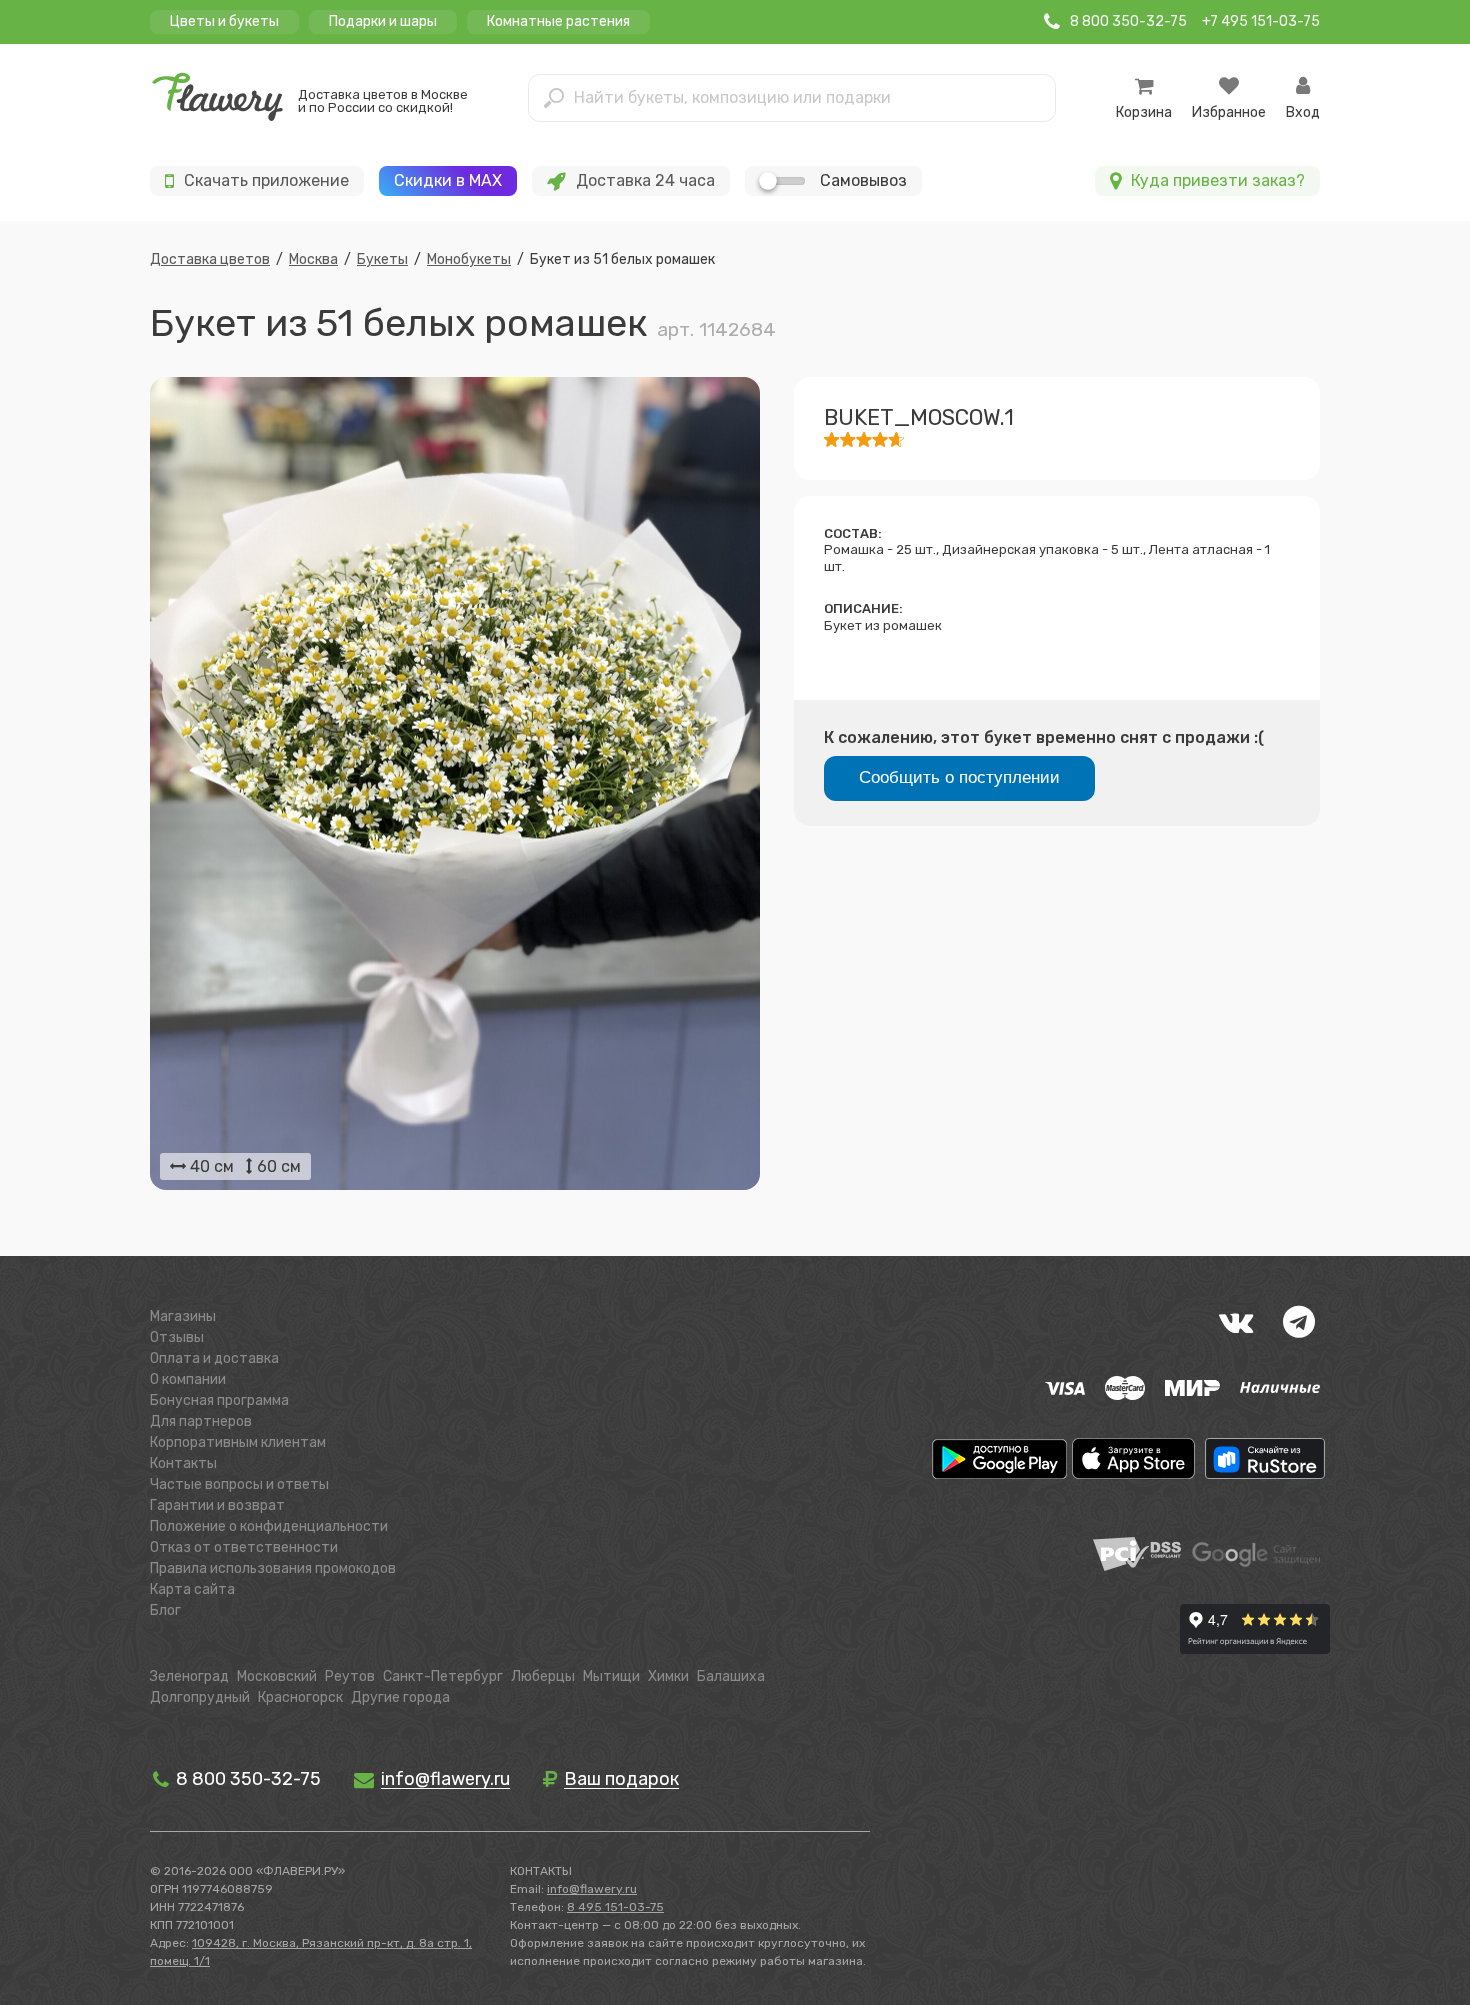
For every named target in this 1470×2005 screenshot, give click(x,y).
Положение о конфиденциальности (269, 1526)
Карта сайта (192, 1589)
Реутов (350, 1676)
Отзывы (177, 1337)
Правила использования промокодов (273, 1568)
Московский (277, 1676)
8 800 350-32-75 (246, 1779)
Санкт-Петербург (443, 1676)
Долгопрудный (200, 1697)
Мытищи (611, 1676)
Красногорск (300, 1697)
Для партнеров (201, 1421)
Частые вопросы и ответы (239, 1484)
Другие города (400, 1697)
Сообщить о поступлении (959, 777)
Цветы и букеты (224, 21)
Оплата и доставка (214, 1358)
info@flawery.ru (592, 1889)
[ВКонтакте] (1236, 1322)
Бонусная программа (219, 1400)
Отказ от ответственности (244, 1547)
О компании (188, 1379)
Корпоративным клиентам (238, 1442)
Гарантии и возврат (217, 1505)
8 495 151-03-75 (615, 1907)
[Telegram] (1299, 1322)
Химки (668, 1676)
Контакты (183, 1463)
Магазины (183, 1316)
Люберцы (543, 1676)
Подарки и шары (383, 21)
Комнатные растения (558, 21)
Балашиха (731, 1676)
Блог (165, 1610)
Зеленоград (189, 1676)
